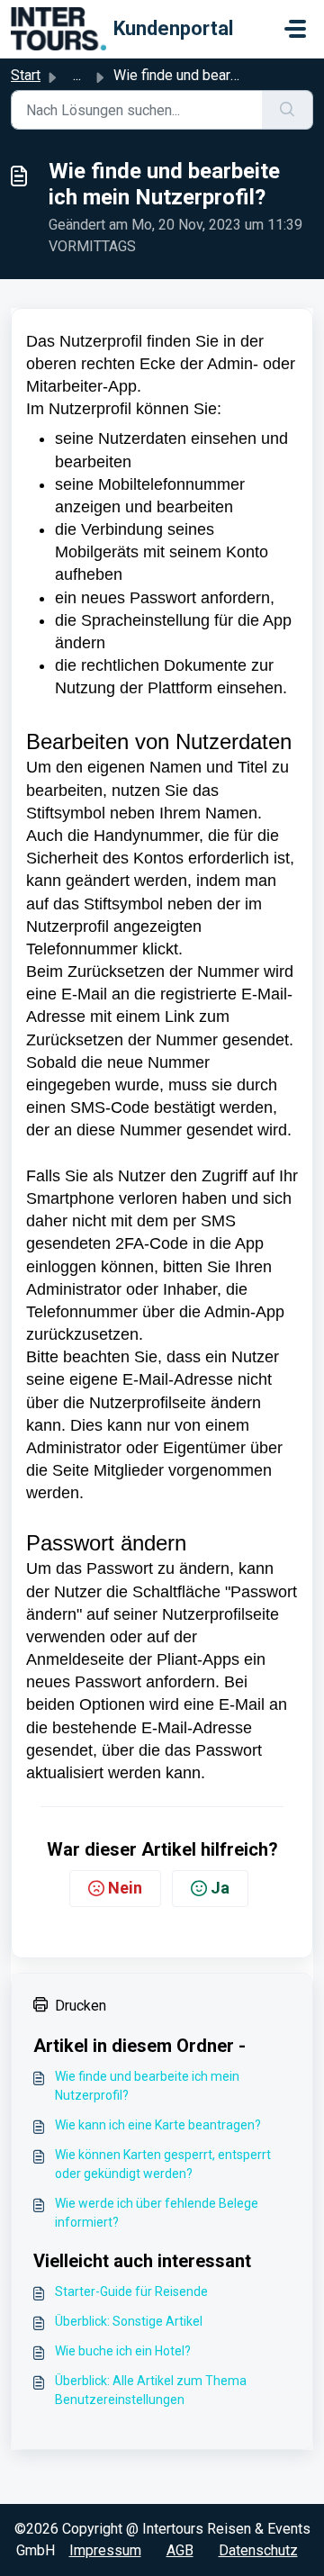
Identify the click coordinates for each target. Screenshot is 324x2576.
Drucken (81, 2006)
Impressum (105, 2550)
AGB (180, 2550)
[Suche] (288, 110)
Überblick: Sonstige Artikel (129, 2321)
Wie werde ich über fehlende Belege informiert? (157, 2213)
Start (26, 75)
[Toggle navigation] (295, 29)
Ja (220, 1888)
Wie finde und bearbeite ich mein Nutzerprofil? (147, 2086)
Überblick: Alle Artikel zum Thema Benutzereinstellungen (151, 2390)
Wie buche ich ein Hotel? (123, 2351)
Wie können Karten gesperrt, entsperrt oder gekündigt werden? (163, 2164)
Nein (125, 1888)
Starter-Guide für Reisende (131, 2291)
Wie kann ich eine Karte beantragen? (158, 2125)
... (77, 75)
